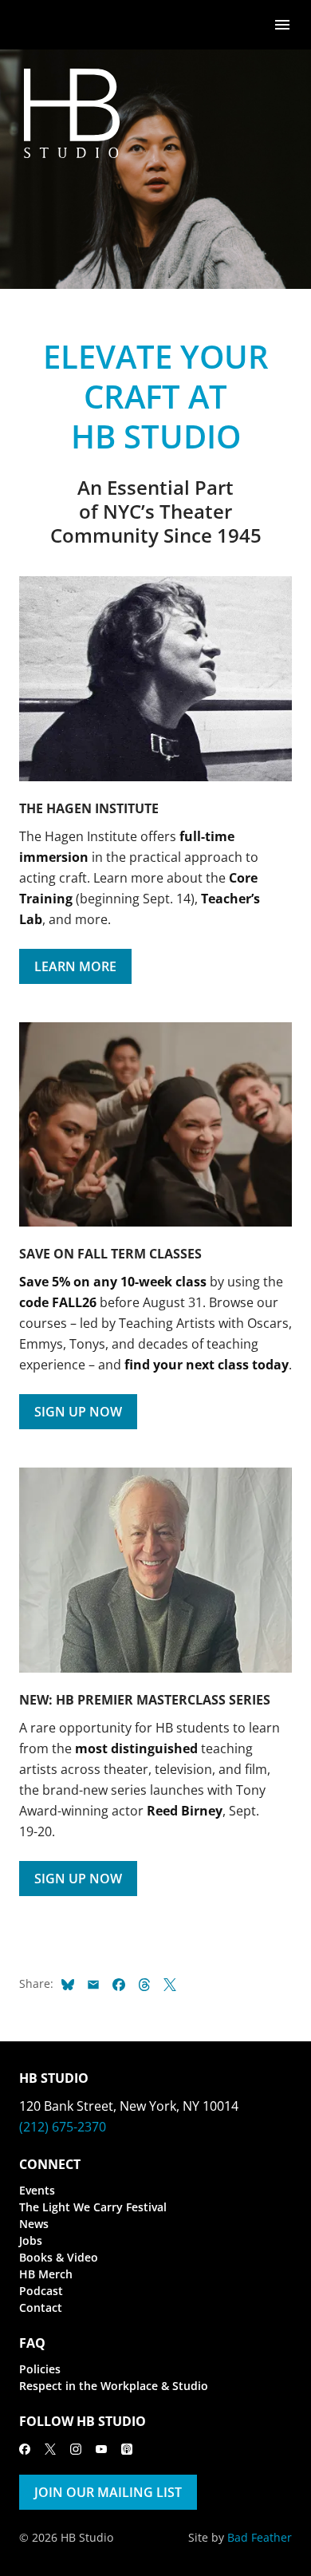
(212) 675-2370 (63, 2127)
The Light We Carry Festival (93, 2207)
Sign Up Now (78, 1412)
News (34, 2224)
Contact (41, 2307)
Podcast (41, 2291)
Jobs (31, 2240)
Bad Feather (260, 2537)
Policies (40, 2369)
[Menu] (282, 24)
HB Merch (46, 2274)
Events (37, 2190)
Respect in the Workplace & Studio (114, 2386)
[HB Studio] (35, 25)
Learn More (75, 966)
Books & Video (59, 2257)
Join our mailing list (108, 2492)
